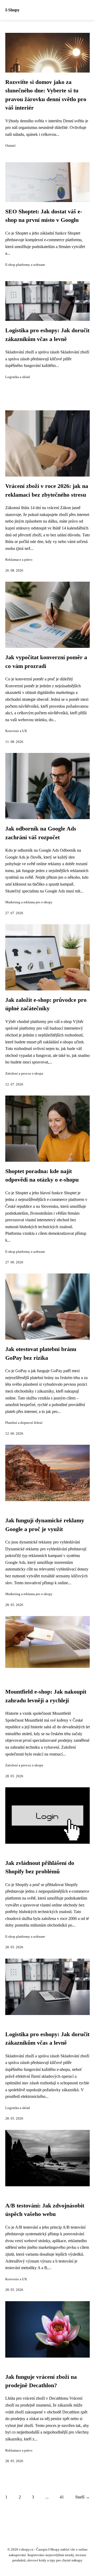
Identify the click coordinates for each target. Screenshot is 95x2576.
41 (62, 2497)
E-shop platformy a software (25, 265)
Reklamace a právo (19, 560)
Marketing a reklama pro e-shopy (29, 902)
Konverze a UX (16, 731)
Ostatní (10, 146)
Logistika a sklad (18, 377)
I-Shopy (12, 10)
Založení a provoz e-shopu (24, 1074)
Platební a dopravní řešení (24, 1423)
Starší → (82, 2497)
